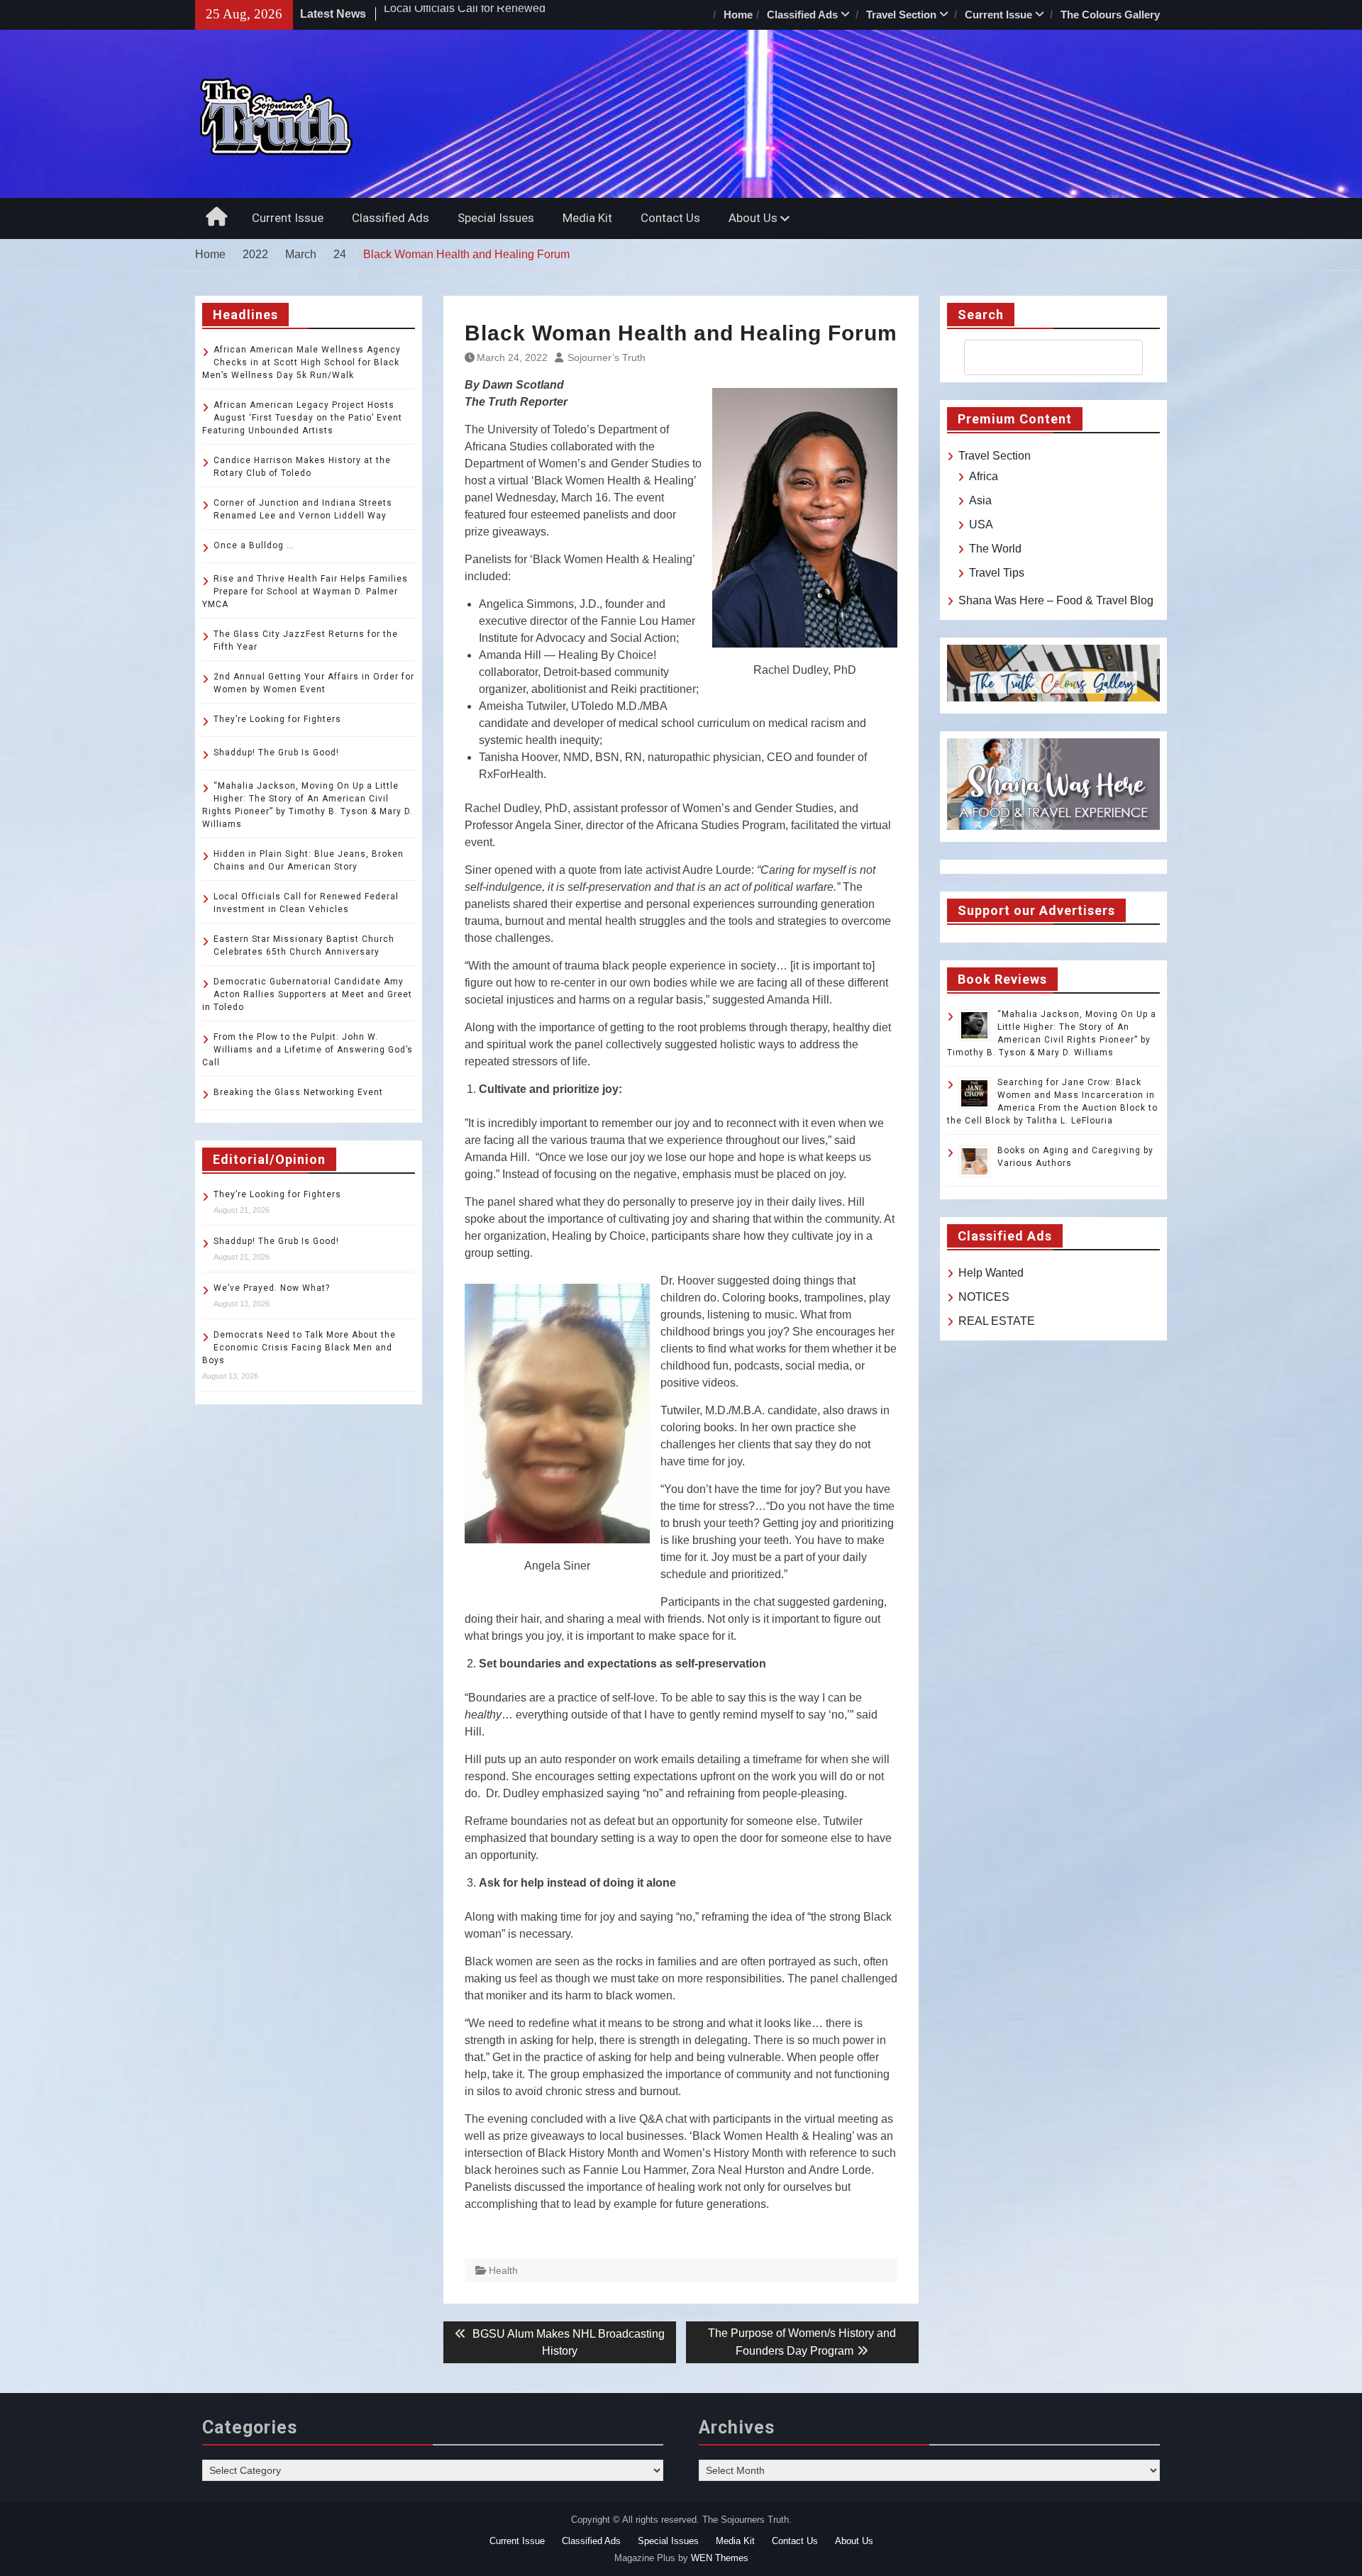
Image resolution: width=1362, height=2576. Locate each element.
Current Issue (998, 15)
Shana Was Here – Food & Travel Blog (1056, 600)
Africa (984, 476)
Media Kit (587, 218)
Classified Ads (802, 15)
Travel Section (901, 15)
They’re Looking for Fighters (277, 719)
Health (503, 2270)
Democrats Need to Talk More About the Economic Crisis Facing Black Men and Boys (299, 1348)
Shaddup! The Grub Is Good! (276, 753)
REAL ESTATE (997, 1321)
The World (995, 549)
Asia (980, 500)
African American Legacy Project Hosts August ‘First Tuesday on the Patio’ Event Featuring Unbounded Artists (302, 418)
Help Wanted (991, 1273)
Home (738, 15)
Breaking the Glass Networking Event (298, 1092)
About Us (753, 218)
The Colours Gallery (1110, 15)
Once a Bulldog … (254, 545)
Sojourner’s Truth (607, 357)
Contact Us (670, 218)
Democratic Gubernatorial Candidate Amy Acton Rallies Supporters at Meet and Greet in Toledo (307, 994)
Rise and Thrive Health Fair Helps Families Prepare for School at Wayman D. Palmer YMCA (305, 592)
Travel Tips (997, 573)
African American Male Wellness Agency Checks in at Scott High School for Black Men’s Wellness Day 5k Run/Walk (301, 362)
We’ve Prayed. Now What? (272, 1288)
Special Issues (496, 218)
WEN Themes (720, 2558)
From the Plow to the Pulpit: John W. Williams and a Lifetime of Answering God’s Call (308, 1050)
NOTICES (984, 1297)
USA (981, 524)
